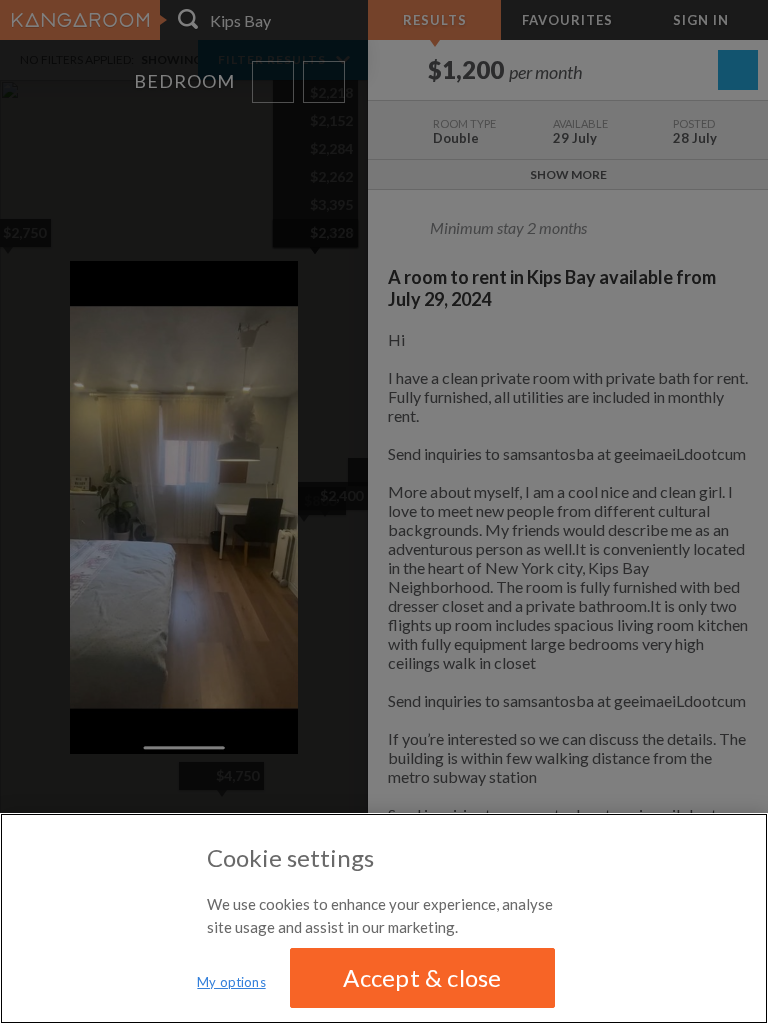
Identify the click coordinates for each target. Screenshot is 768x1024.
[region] (384, 918)
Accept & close (422, 977)
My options (231, 982)
